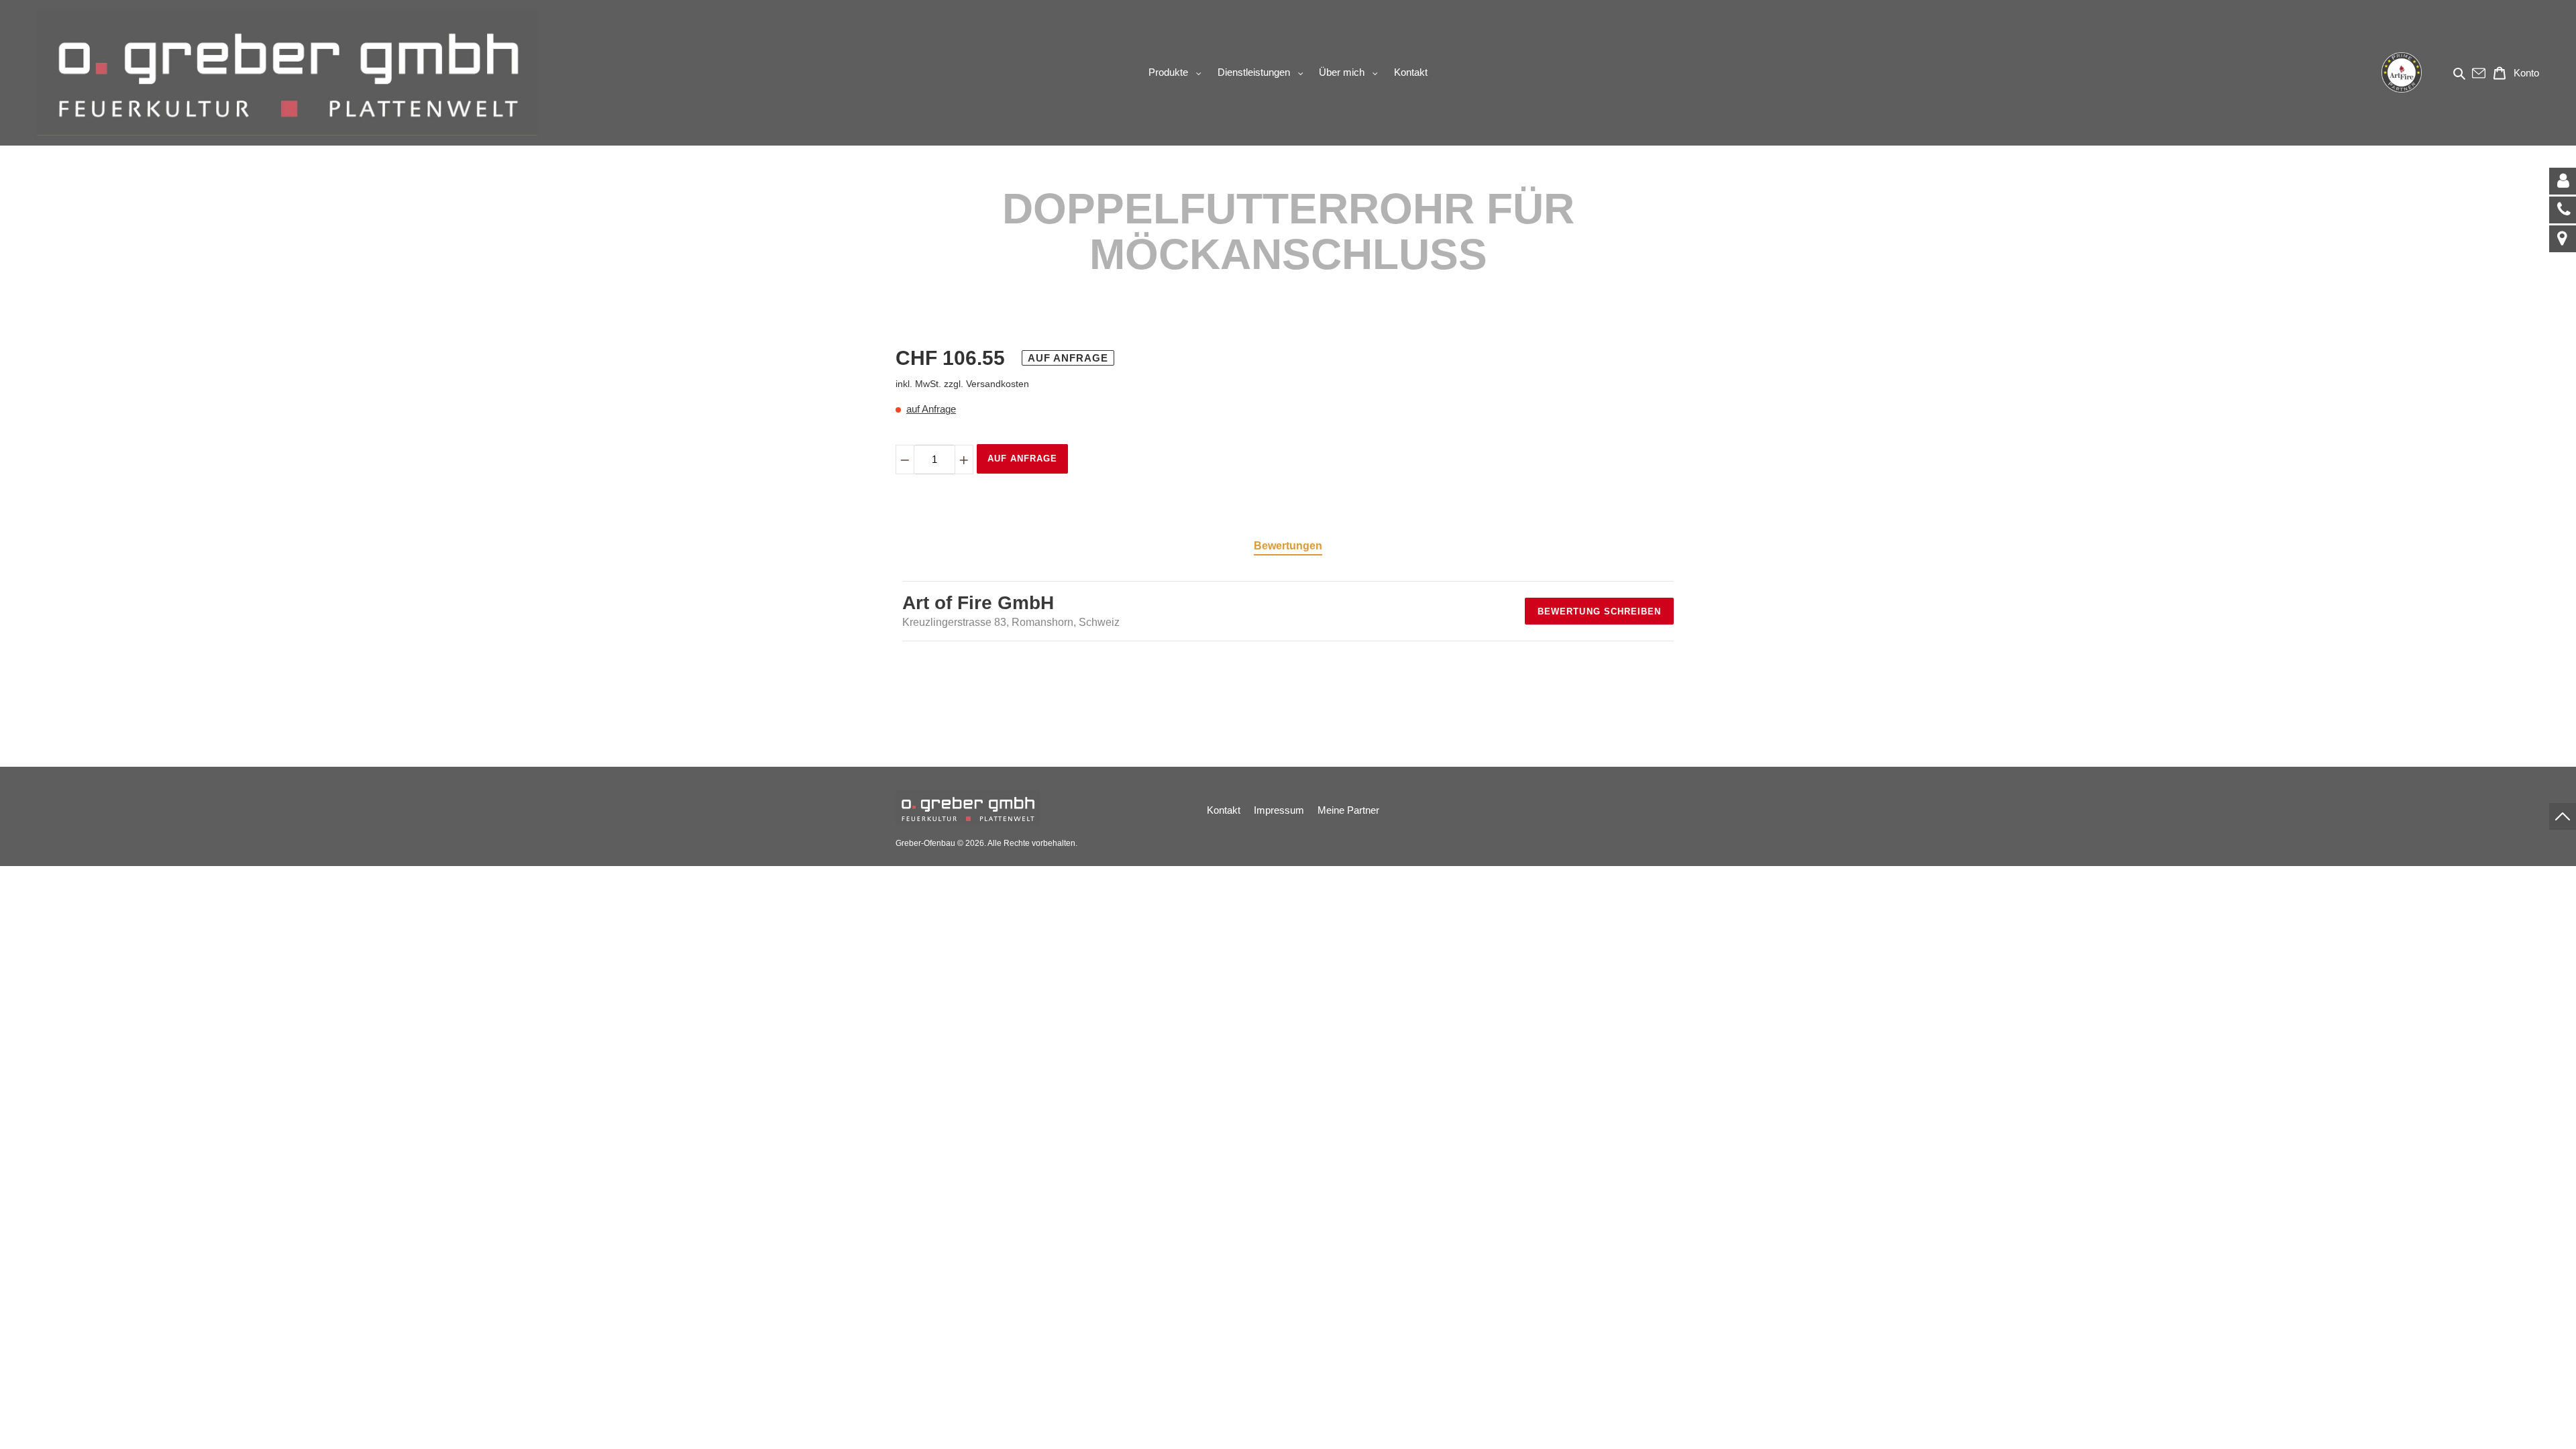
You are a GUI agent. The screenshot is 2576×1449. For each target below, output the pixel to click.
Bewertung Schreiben (1599, 611)
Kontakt (1224, 810)
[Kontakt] (2563, 181)
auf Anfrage (931, 409)
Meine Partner (1348, 810)
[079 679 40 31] (2563, 210)
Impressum (1279, 810)
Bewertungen (1288, 546)
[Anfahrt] (2563, 239)
